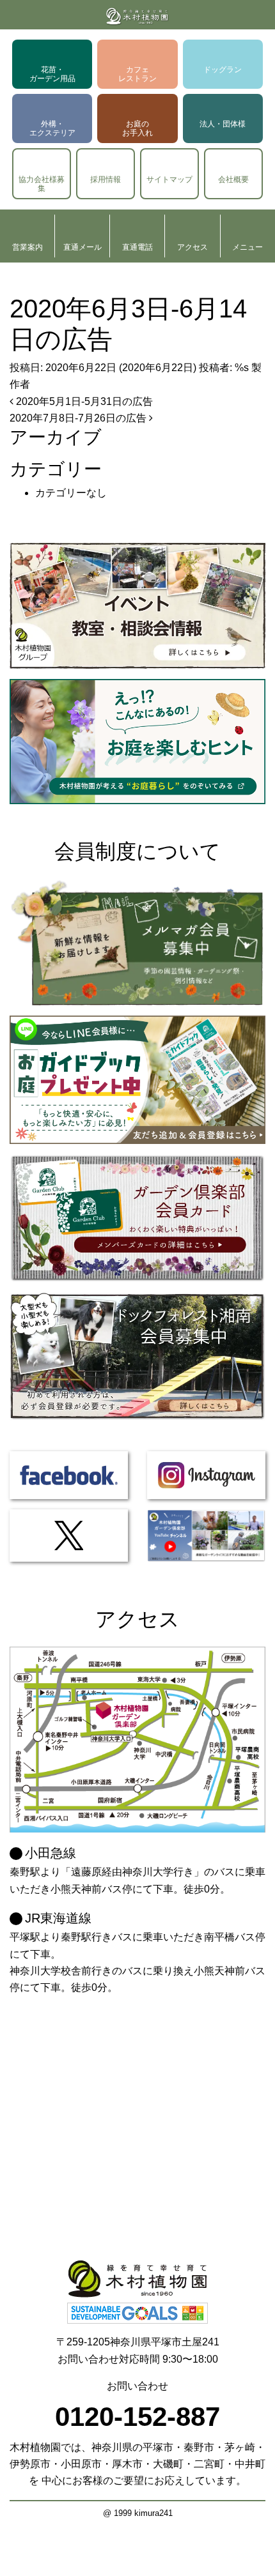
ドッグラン (223, 70)
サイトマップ (169, 179)
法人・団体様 (223, 124)
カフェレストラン (137, 74)
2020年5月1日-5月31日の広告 (83, 401)
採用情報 (106, 179)
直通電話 (137, 247)
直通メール (82, 247)
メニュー (247, 247)
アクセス (192, 247)
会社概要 (233, 179)
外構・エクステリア (52, 128)
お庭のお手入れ (137, 128)
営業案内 (27, 247)
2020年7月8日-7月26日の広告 (79, 418)
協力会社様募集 (42, 184)
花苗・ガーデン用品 (52, 74)
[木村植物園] (137, 15)
